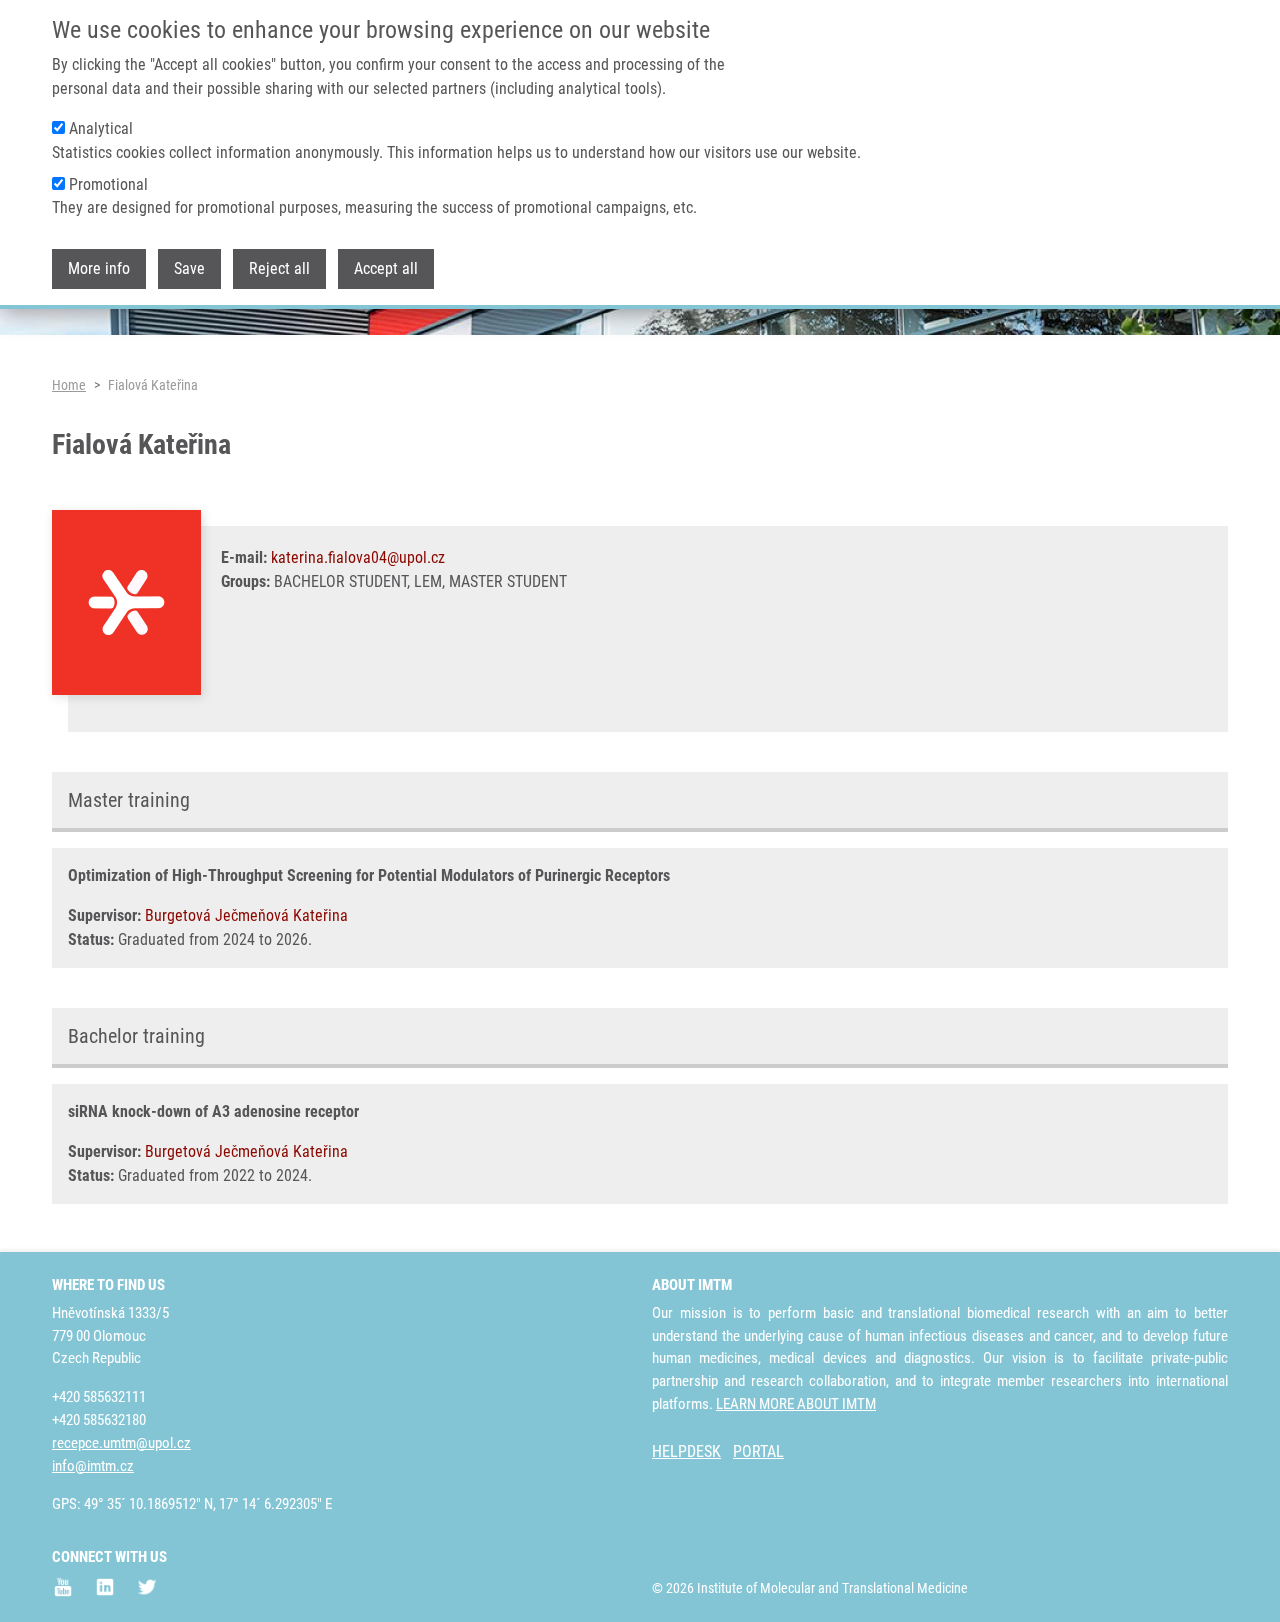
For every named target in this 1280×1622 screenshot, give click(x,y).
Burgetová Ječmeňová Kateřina (246, 915)
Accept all (386, 268)
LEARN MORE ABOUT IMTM (796, 1404)
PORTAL (758, 1451)
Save (189, 268)
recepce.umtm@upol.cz (121, 1443)
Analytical (101, 128)
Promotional (108, 184)
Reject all (279, 268)
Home (69, 385)
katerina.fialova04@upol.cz (358, 557)
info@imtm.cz (93, 1466)
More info (99, 268)
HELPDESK (686, 1451)
